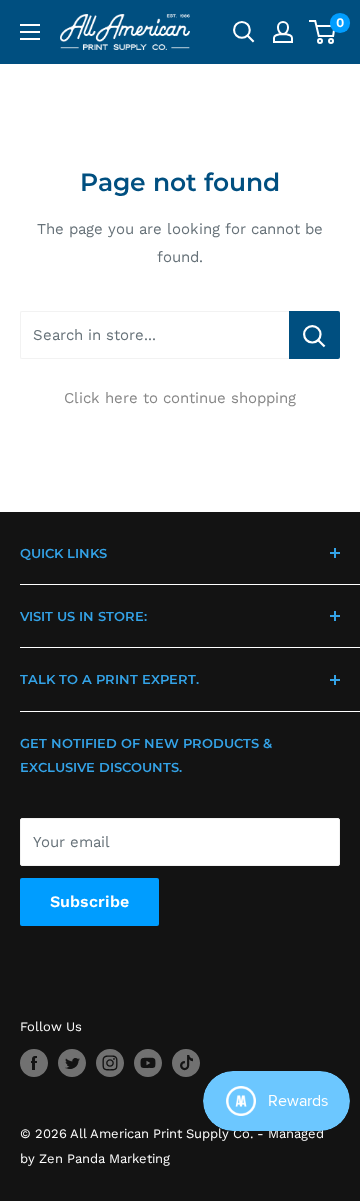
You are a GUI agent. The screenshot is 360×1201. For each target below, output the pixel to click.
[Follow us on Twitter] (72, 1063)
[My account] (283, 32)
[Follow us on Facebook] (34, 1063)
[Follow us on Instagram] (110, 1063)
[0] (323, 32)
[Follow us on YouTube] (148, 1063)
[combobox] (154, 335)
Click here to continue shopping (180, 398)
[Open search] (244, 32)
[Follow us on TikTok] (186, 1063)
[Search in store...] (314, 335)
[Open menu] (30, 32)
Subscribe (89, 901)
